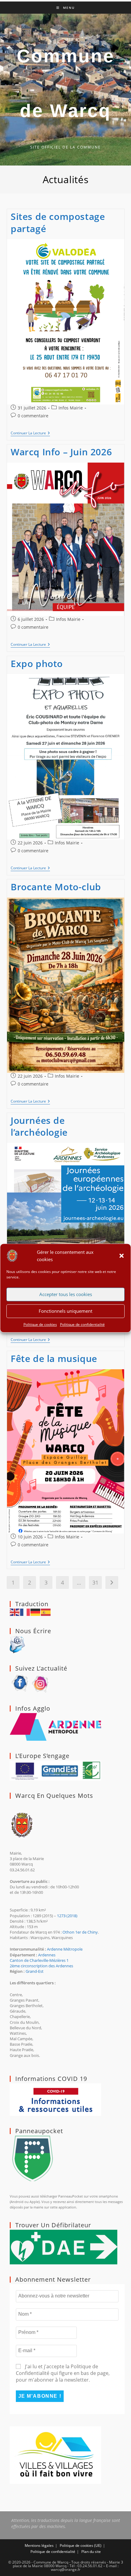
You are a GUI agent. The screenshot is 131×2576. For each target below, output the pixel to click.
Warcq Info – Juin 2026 (61, 452)
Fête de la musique (54, 1358)
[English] (15, 1612)
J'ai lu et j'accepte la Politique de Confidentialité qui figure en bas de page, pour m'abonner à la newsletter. (63, 2373)
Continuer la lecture (30, 434)
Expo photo (37, 664)
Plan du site (91, 2552)
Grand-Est (35, 1971)
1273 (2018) (67, 1916)
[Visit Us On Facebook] (20, 1683)
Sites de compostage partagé (58, 222)
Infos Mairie (71, 408)
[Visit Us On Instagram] (41, 1683)
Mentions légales (39, 2545)
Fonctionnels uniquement (65, 1311)
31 (95, 1582)
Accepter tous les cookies (66, 1294)
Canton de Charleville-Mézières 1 (39, 1960)
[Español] (46, 1612)
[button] (122, 1256)
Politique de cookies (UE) (81, 2545)
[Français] (25, 1612)
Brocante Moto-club (56, 887)
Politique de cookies (40, 1324)
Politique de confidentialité (82, 1324)
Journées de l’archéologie (39, 1126)
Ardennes (47, 1955)
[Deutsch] (36, 1612)
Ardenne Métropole (65, 1949)
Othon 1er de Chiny (80, 1932)
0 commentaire (33, 416)
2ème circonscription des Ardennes (41, 1966)
